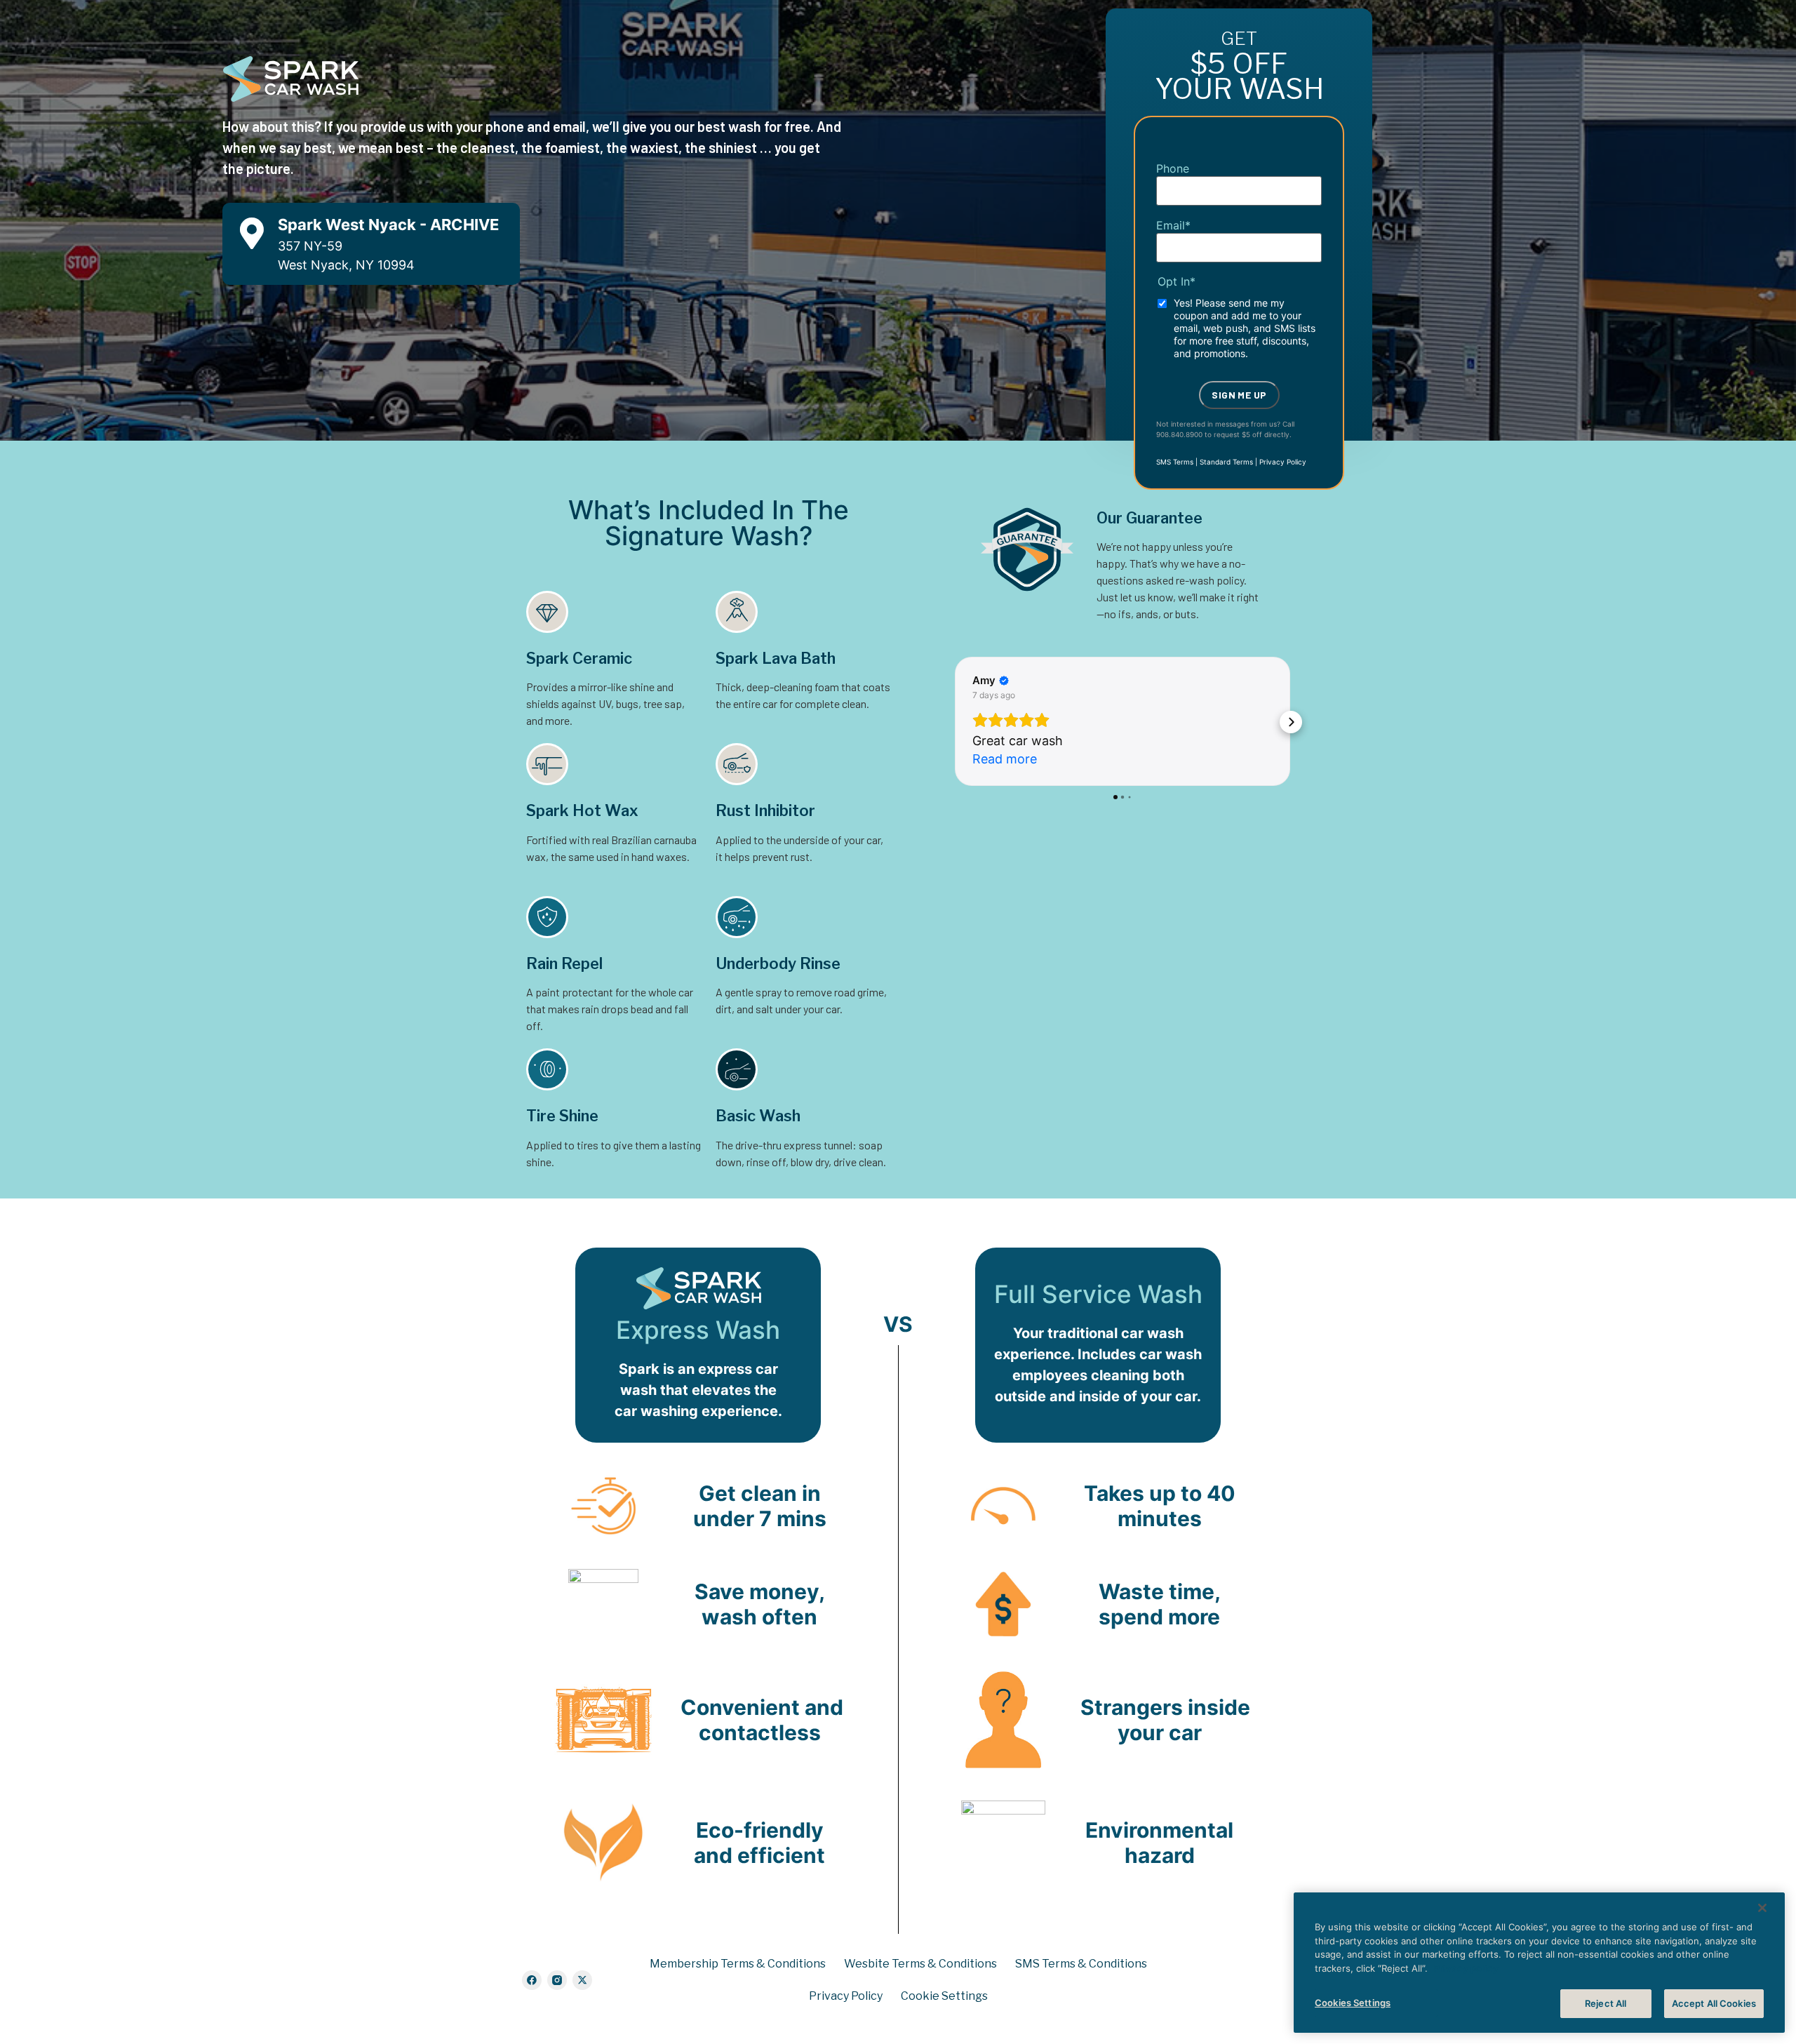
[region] (1539, 1963)
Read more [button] (1005, 795)
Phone (1173, 168)
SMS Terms (1175, 462)
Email (1173, 225)
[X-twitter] (582, 1980)
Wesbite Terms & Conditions (920, 1964)
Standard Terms (1226, 462)
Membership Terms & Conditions (738, 1964)
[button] (954, 740)
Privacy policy (1466, 1968)
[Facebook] (532, 1980)
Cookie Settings (944, 1996)
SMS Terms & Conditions (1081, 1964)
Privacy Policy (1283, 462)
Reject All (1606, 2003)
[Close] (1762, 1908)
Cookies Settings (1353, 2003)
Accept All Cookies (1714, 2003)
